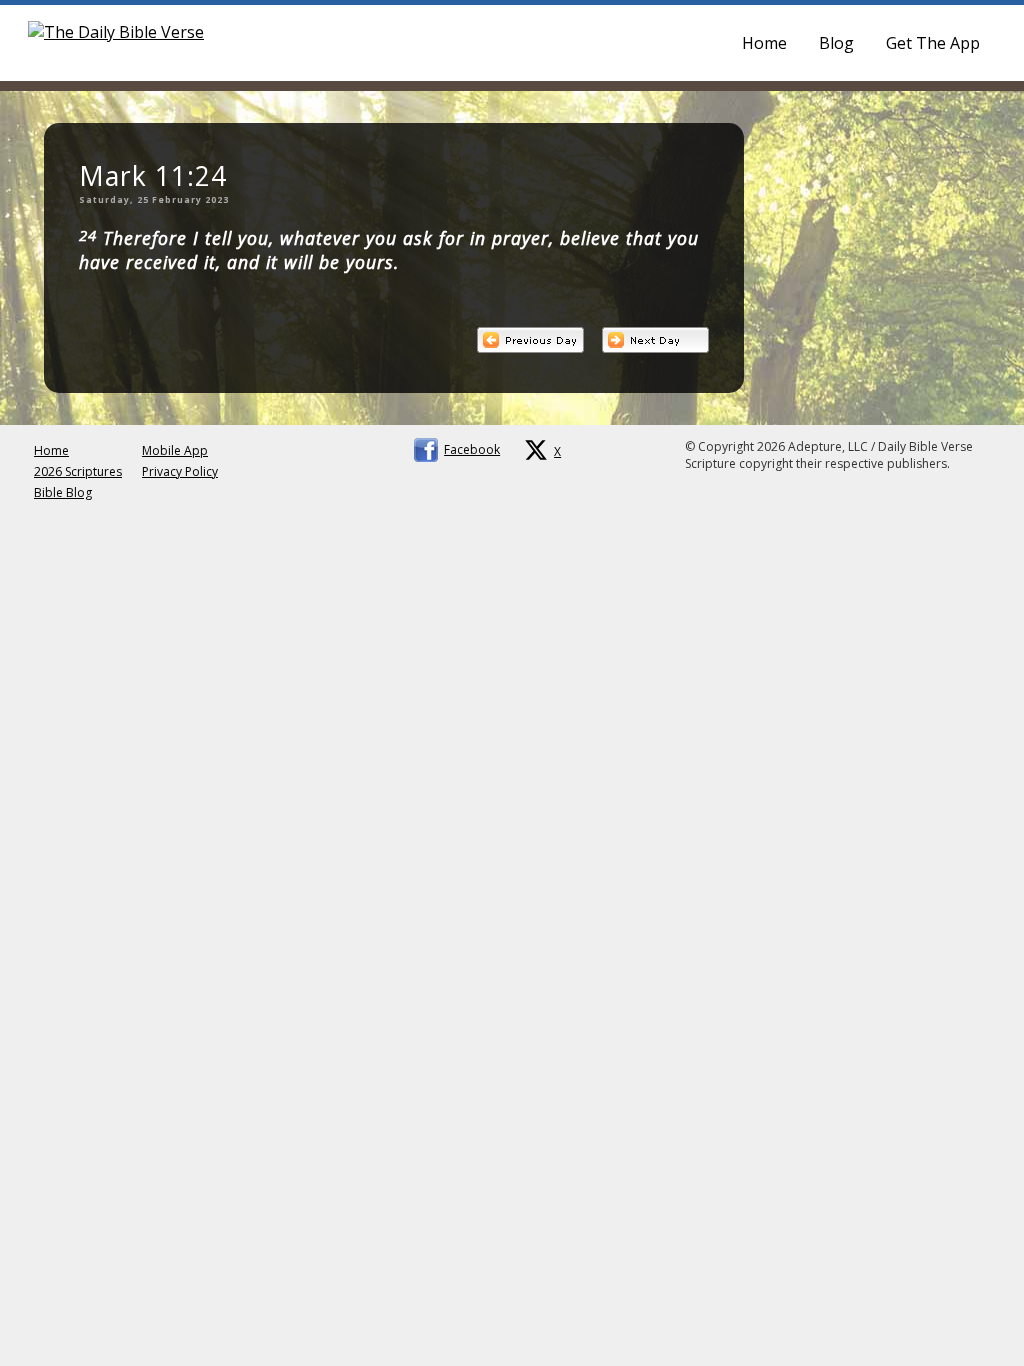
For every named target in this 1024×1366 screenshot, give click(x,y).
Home (764, 43)
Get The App (933, 43)
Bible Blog (63, 492)
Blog (836, 43)
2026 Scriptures (78, 471)
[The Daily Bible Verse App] (116, 32)
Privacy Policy (180, 471)
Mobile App (175, 450)
